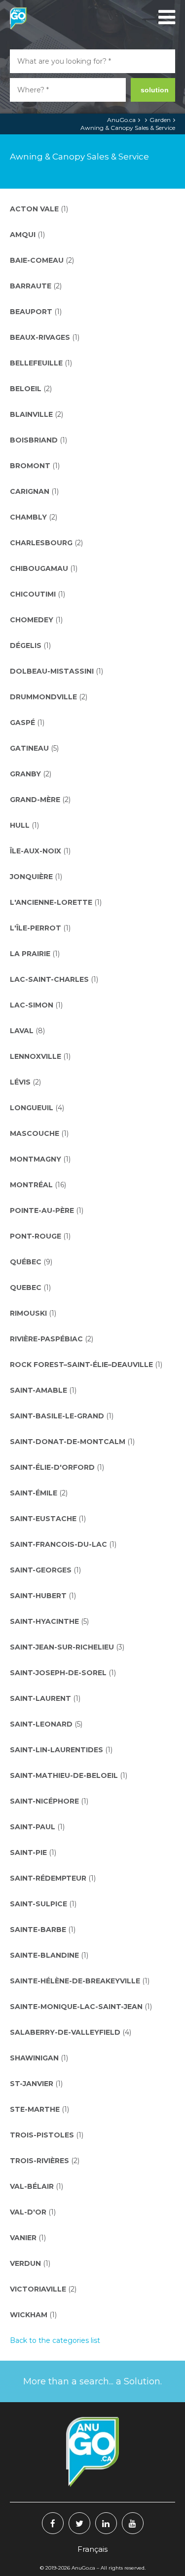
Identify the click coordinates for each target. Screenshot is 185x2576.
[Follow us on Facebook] (53, 2523)
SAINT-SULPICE (43, 1904)
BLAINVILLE (37, 414)
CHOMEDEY (36, 620)
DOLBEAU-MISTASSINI (56, 671)
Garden (160, 120)
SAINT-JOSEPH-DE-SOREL (63, 1673)
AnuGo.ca (121, 120)
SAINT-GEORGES (45, 1570)
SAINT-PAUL (37, 1827)
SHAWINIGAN (39, 2058)
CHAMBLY (34, 517)
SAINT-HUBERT (43, 1596)
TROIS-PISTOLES (47, 2135)
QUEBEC (30, 1288)
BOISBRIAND (38, 440)
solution (155, 90)
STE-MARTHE (39, 2109)
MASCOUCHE (39, 1133)
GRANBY (31, 774)
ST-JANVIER (36, 2084)
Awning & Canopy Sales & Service (128, 128)
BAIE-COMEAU (42, 260)
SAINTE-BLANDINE (49, 1955)
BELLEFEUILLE (41, 363)
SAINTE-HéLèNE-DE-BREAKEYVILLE (80, 1981)
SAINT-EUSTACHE (48, 1519)
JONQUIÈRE (36, 877)
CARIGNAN (34, 491)
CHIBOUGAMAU (44, 568)
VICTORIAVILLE (43, 2289)
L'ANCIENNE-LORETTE (56, 902)
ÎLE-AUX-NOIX (40, 851)
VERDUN (30, 2263)
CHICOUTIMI (37, 594)
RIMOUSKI (33, 1313)
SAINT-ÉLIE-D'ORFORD (57, 1467)
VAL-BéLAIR (37, 2186)
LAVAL (27, 1031)
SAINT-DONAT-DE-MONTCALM (72, 1442)
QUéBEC (31, 1262)
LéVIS (25, 1082)
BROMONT (35, 466)
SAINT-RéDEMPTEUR (53, 1878)
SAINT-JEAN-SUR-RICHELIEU (67, 1647)
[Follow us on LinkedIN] (106, 2523)
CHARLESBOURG (46, 543)
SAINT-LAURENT (45, 1698)
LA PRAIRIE (35, 954)
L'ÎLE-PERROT (40, 928)
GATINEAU (34, 748)
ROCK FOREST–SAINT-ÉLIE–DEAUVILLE (86, 1365)
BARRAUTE (36, 286)
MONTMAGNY (40, 1159)
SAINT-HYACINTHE (49, 1621)
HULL (24, 825)
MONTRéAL (38, 1185)
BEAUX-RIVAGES (45, 337)
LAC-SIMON (36, 1005)
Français (92, 2549)
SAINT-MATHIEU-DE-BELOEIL (69, 1775)
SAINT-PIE (33, 1852)
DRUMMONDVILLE (49, 697)
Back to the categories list (55, 2340)
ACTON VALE (39, 209)
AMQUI (27, 235)
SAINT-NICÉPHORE (49, 1801)
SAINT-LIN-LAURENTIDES (61, 1750)
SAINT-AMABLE (43, 1390)
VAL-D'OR (33, 2212)
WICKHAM (33, 2315)
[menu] (165, 17)
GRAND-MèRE (40, 800)
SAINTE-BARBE (43, 1930)
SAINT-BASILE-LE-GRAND (62, 1416)
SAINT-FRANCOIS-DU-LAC (63, 1544)
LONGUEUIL (37, 1108)
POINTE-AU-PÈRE (47, 1210)
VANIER (28, 2238)
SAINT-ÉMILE (39, 1493)
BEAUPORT (36, 312)
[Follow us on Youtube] (133, 2523)
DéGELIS (30, 645)
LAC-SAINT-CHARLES (54, 979)
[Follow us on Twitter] (79, 2523)
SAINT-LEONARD (46, 1724)
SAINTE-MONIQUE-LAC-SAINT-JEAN (81, 2007)
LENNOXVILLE (40, 1056)
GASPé (27, 723)
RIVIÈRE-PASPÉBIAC (52, 1339)
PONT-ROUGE (40, 1236)
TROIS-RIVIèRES (45, 2161)
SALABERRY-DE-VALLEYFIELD (71, 2032)
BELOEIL (31, 389)
